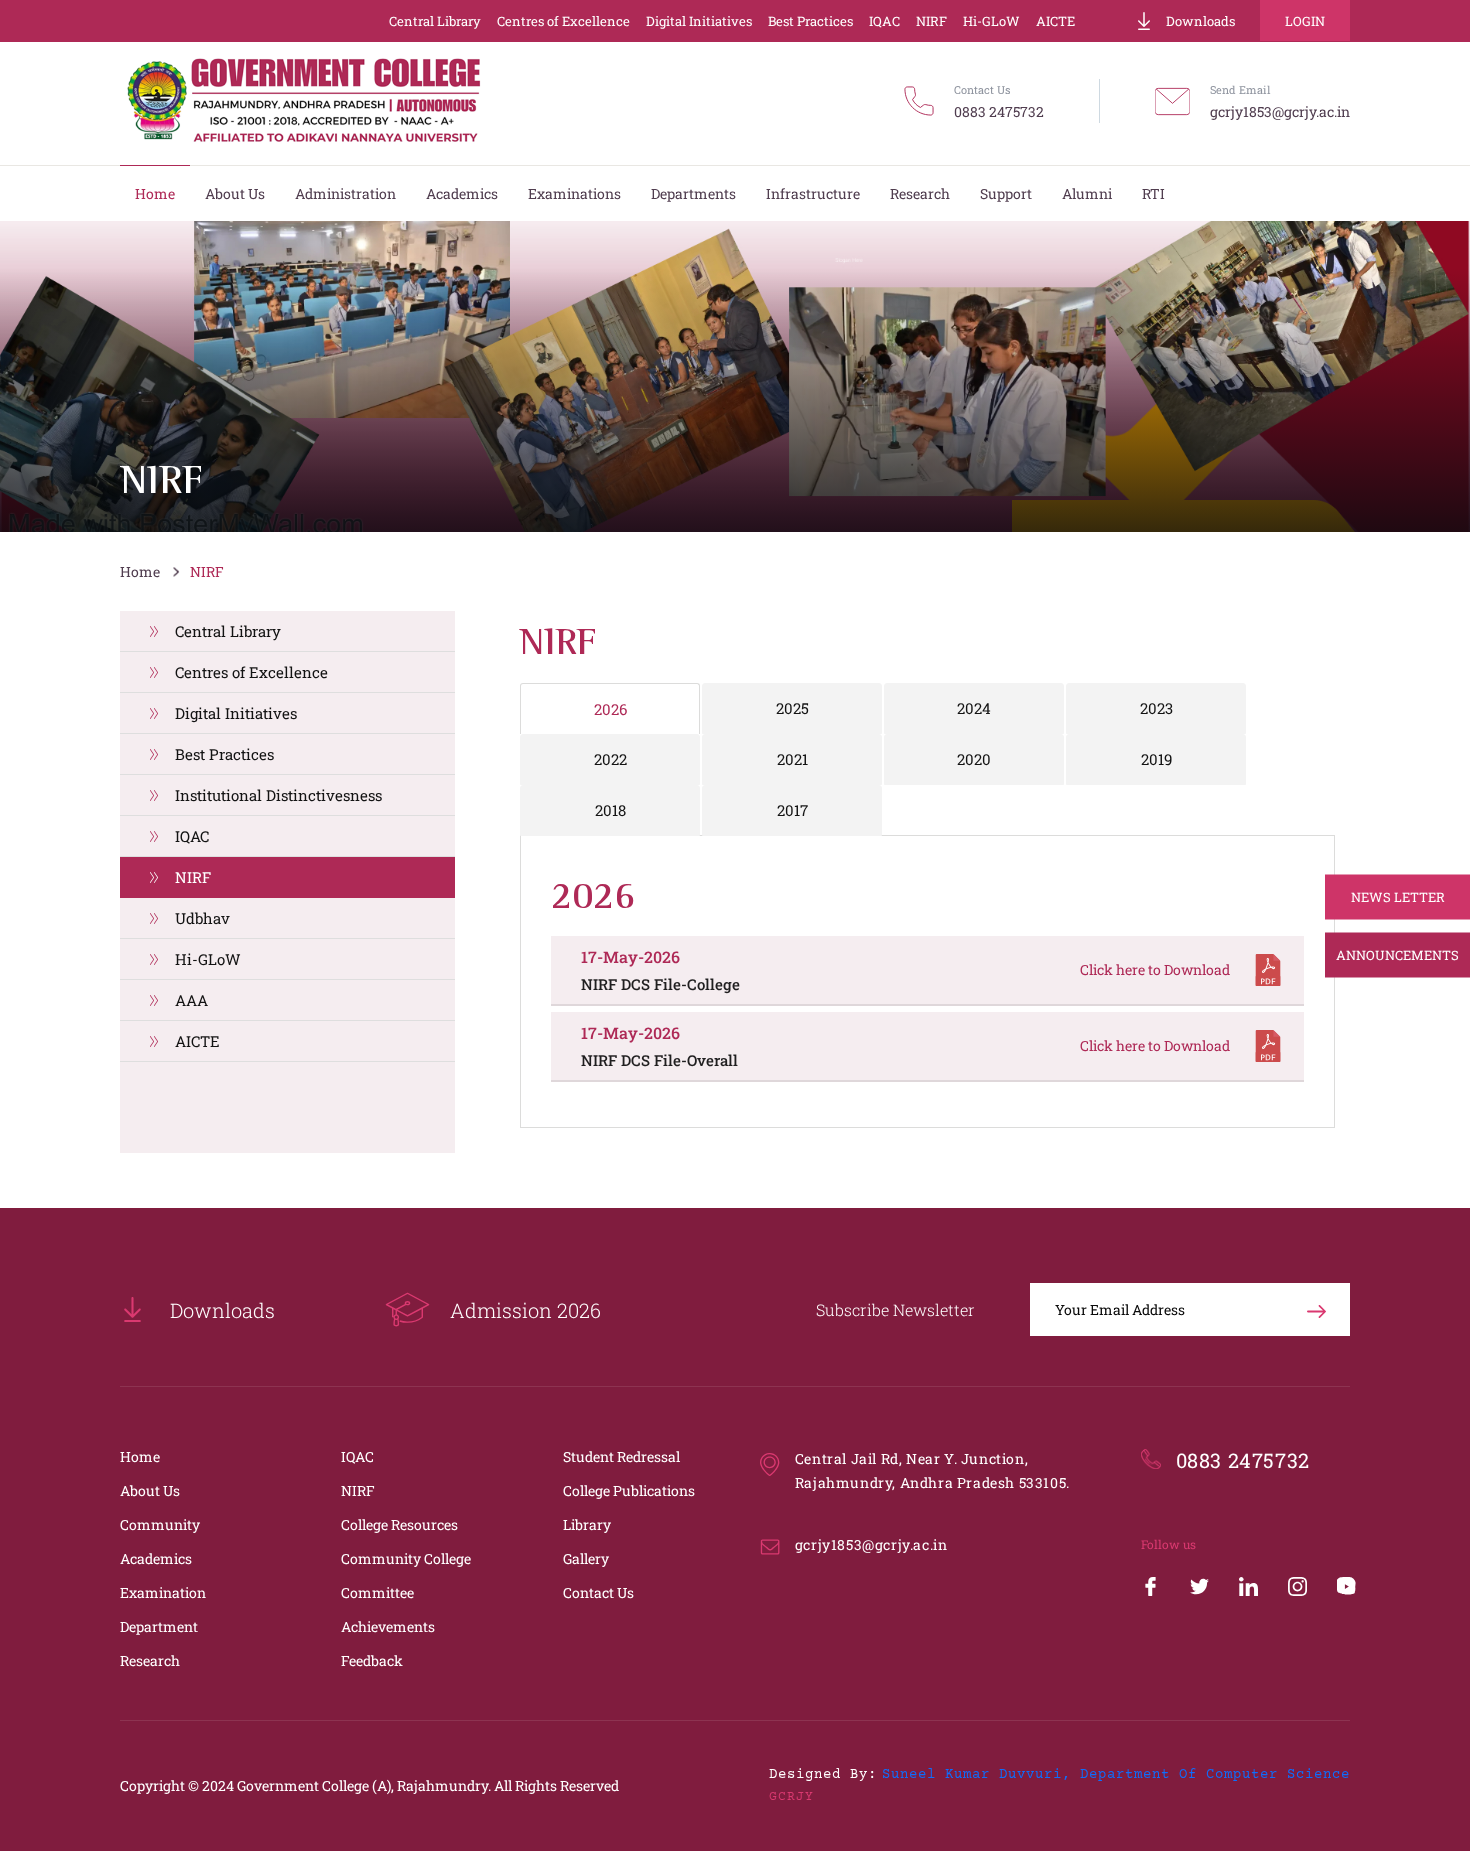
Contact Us (598, 1592)
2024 (974, 708)
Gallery (586, 1558)
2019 (1156, 759)
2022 (610, 759)
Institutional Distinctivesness (278, 795)
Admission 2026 (525, 1310)
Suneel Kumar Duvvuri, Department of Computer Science (1116, 1775)
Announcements (1397, 955)
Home (140, 571)
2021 (792, 759)
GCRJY (791, 1797)
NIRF (931, 21)
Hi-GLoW (991, 21)
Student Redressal (621, 1456)
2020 (974, 759)
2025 (792, 708)
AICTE (1055, 21)
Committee (377, 1592)
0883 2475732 (999, 111)
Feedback (372, 1660)
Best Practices (810, 21)
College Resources (399, 1524)
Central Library (435, 21)
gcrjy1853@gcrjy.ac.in (1280, 111)
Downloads (1200, 21)
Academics (156, 1558)
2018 (610, 810)
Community (160, 1524)
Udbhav (202, 918)
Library (587, 1524)
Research (150, 1660)
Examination (163, 1592)
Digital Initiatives (699, 21)
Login (1305, 21)
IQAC (884, 21)
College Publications (629, 1490)
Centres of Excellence (563, 21)
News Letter (1398, 897)
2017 (792, 810)
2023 (1156, 708)
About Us (150, 1490)
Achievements (388, 1626)
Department (159, 1626)
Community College (406, 1558)
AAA (191, 1000)
